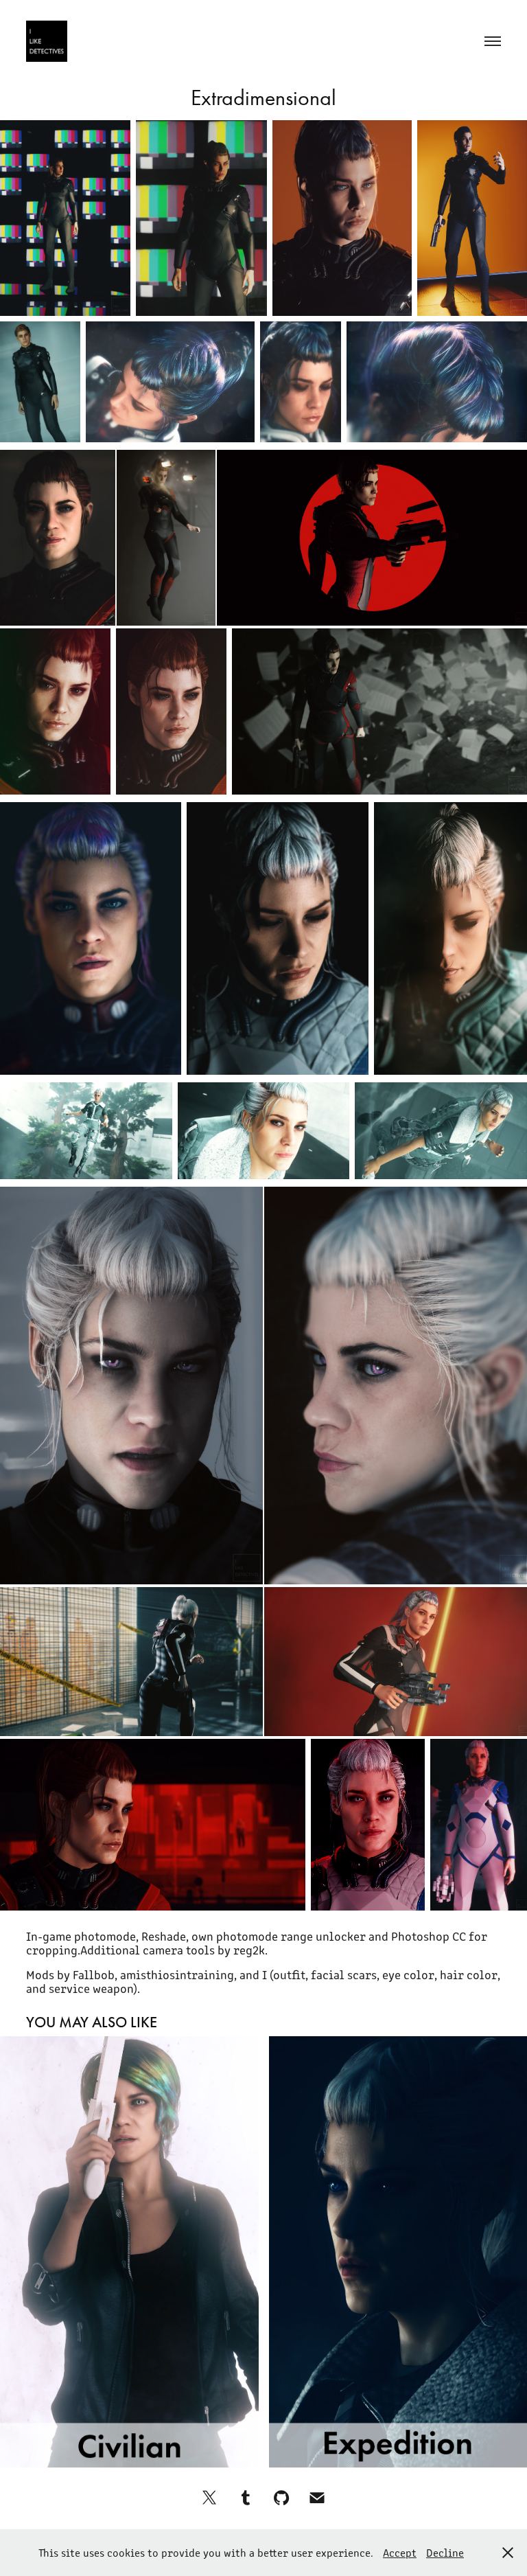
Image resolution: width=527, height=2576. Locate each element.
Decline (445, 2552)
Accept (400, 2552)
